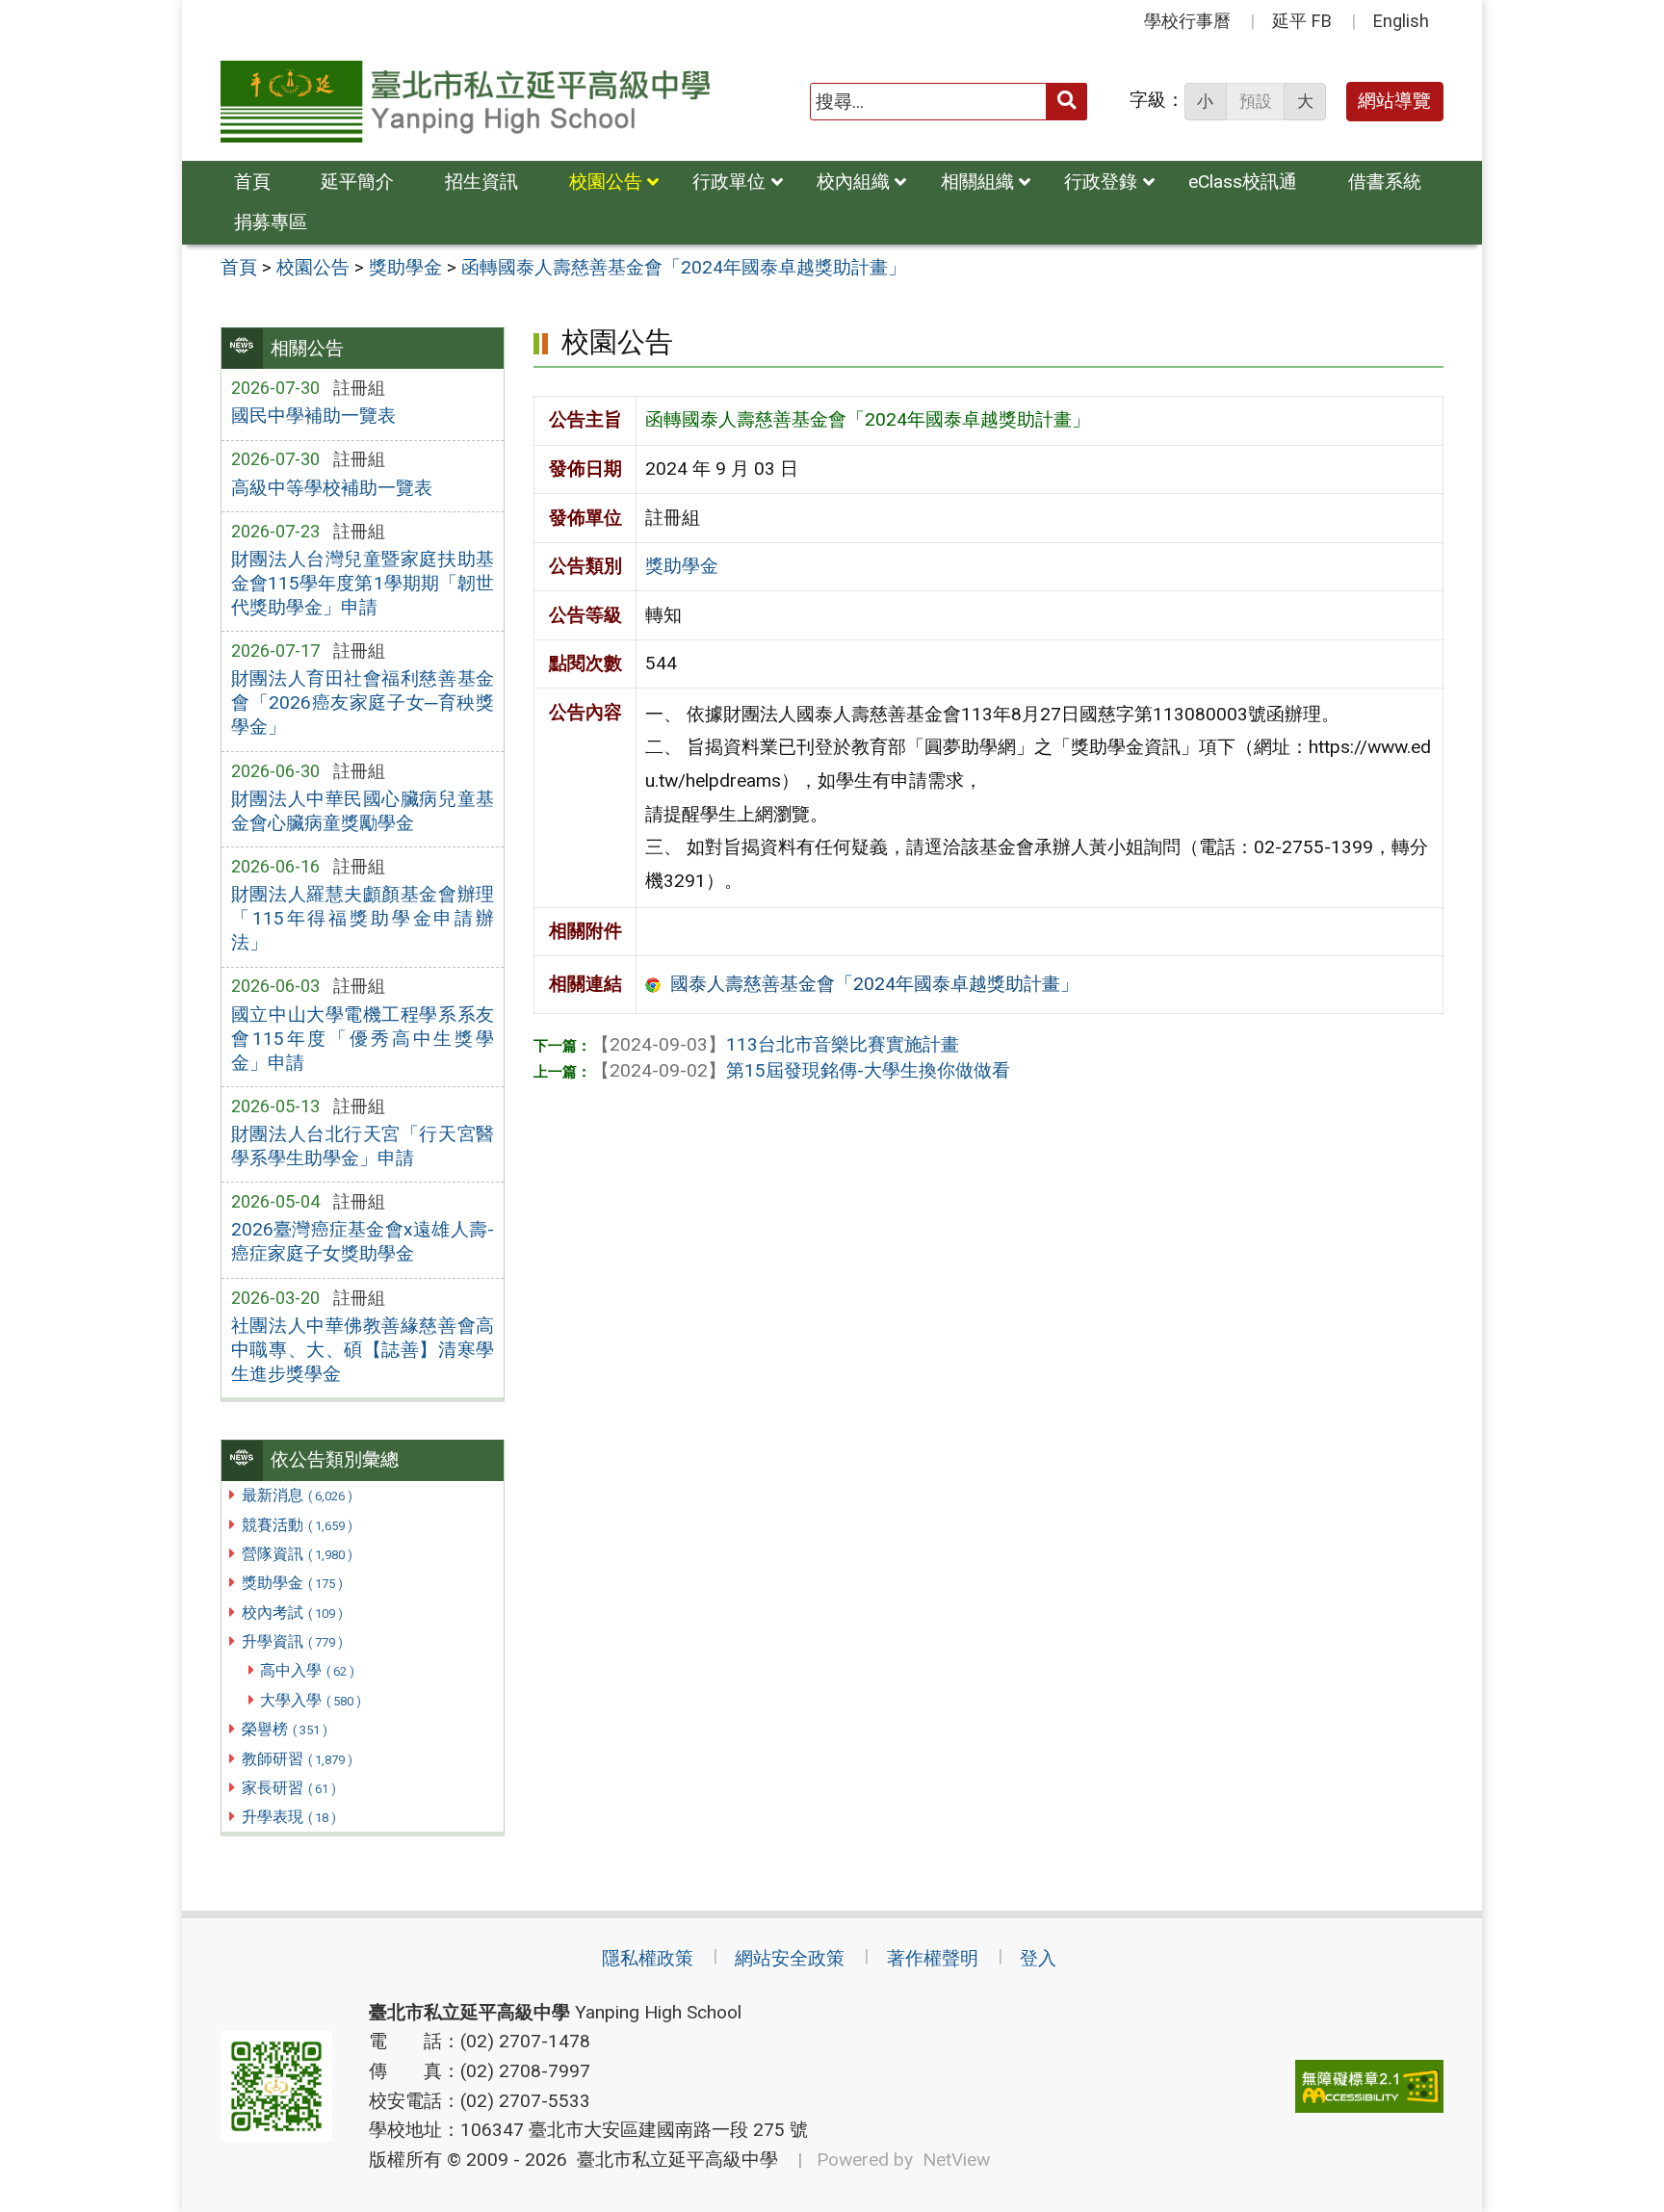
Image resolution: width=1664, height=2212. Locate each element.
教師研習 (297, 1759)
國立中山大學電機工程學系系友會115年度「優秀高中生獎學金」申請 (363, 1039)
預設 (1256, 101)
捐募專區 (271, 222)
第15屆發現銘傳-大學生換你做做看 (801, 1070)
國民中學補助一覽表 (313, 416)
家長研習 (289, 1788)
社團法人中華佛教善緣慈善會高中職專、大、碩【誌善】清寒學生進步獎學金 (363, 1350)
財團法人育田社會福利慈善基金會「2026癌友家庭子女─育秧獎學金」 (363, 703)
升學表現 (289, 1817)
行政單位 (729, 182)
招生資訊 (481, 182)
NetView (956, 2160)
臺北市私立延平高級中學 (673, 2160)
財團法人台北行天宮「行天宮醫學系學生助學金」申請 (363, 1146)
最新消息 (297, 1495)
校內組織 (853, 182)
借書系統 (1385, 182)
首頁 (252, 182)
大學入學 (311, 1700)
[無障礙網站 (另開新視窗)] (1369, 2086)
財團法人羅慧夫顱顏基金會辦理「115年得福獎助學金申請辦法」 (363, 918)
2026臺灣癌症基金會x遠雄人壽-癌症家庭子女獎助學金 (363, 1241)
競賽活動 (297, 1525)
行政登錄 (1101, 182)
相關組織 (977, 182)
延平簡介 (357, 182)
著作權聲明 (933, 1958)
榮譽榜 (285, 1729)
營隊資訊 (297, 1554)
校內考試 (292, 1613)
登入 (1038, 1958)
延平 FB (1302, 21)
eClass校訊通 (1243, 182)
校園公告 (606, 182)
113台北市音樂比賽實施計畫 (775, 1044)
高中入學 (307, 1670)
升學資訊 (292, 1641)
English (1401, 21)
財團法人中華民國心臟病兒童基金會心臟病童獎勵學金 (363, 811)
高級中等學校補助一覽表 (332, 488)
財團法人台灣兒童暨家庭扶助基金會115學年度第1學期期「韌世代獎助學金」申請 (363, 583)
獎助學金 (292, 1583)
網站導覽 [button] (1394, 101)
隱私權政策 (648, 1958)
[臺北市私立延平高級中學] (465, 102)
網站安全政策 (790, 1958)
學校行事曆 (1187, 21)
